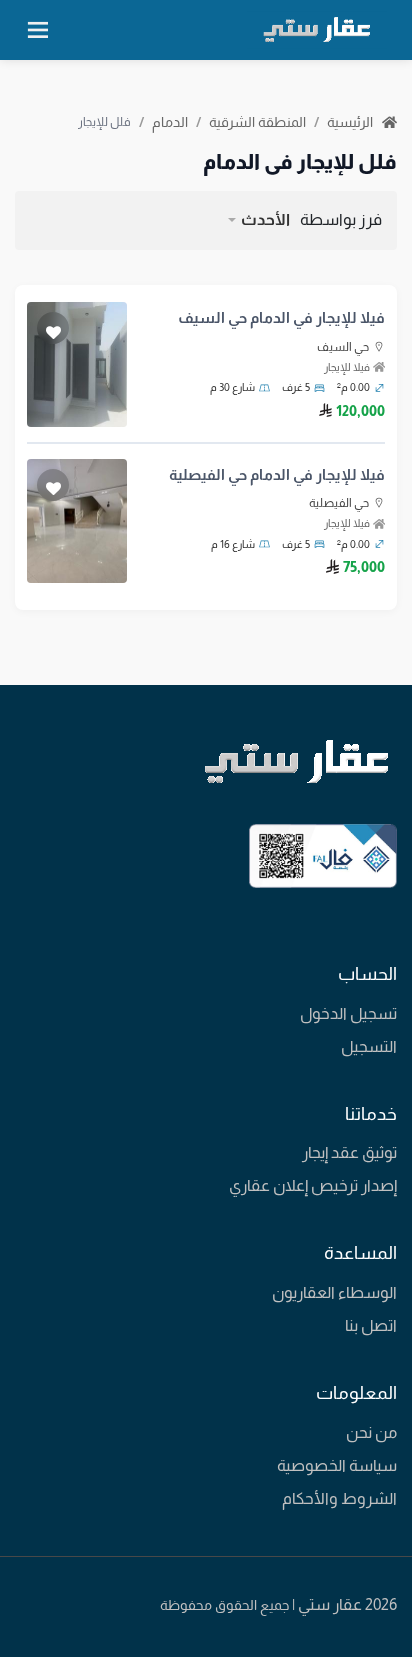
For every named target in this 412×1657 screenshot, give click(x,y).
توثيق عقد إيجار (349, 1152)
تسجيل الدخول (348, 1013)
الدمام (170, 122)
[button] (258, 220)
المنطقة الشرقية (257, 122)
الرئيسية (351, 122)
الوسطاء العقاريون (334, 1292)
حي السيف (343, 347)
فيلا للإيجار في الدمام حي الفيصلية (277, 474)
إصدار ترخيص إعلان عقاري (313, 1185)
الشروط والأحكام (339, 1498)
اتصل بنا (371, 1325)
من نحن (371, 1432)
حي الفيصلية (339, 503)
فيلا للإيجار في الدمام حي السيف (281, 317)
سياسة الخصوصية (337, 1465)
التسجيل (369, 1046)
